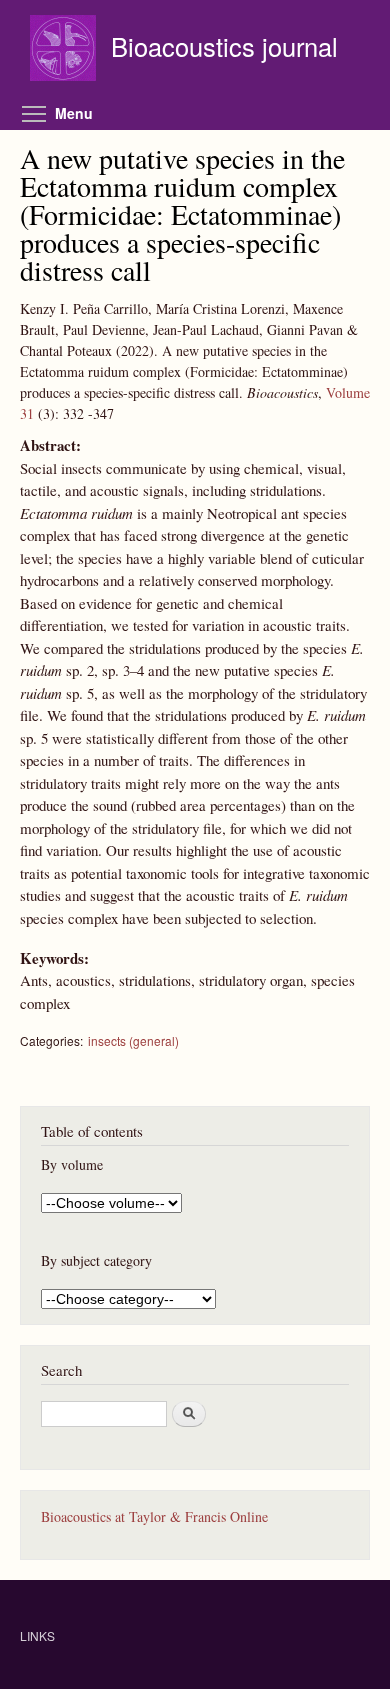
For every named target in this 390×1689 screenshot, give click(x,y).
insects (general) (133, 1040)
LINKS (37, 1635)
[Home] (65, 50)
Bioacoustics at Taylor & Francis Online (154, 1516)
